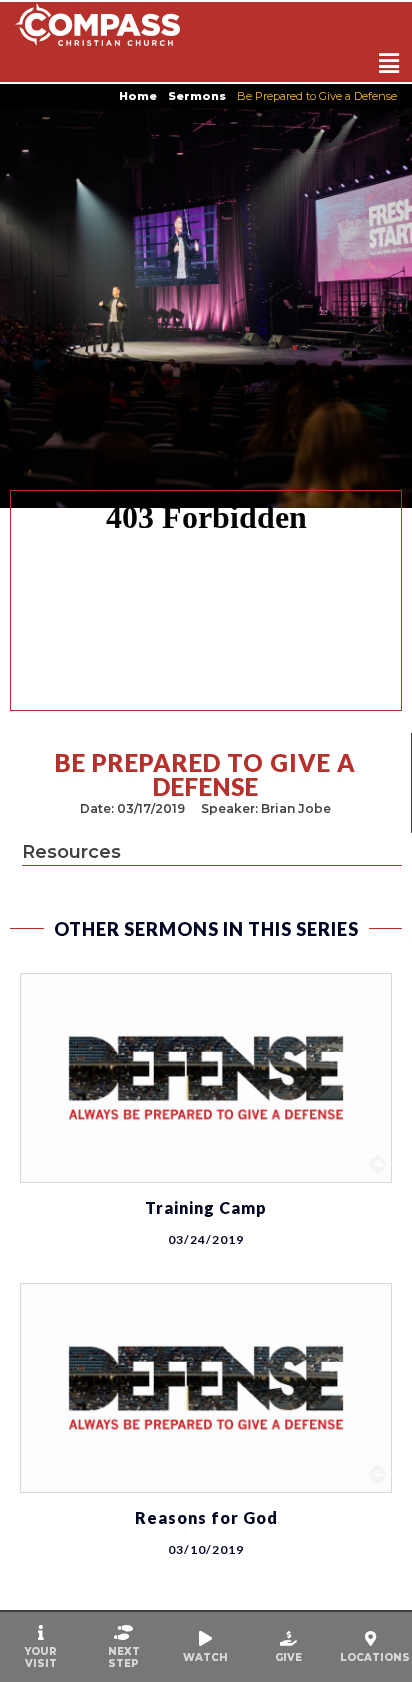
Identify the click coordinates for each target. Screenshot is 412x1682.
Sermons (197, 96)
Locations (375, 1657)
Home (138, 96)
